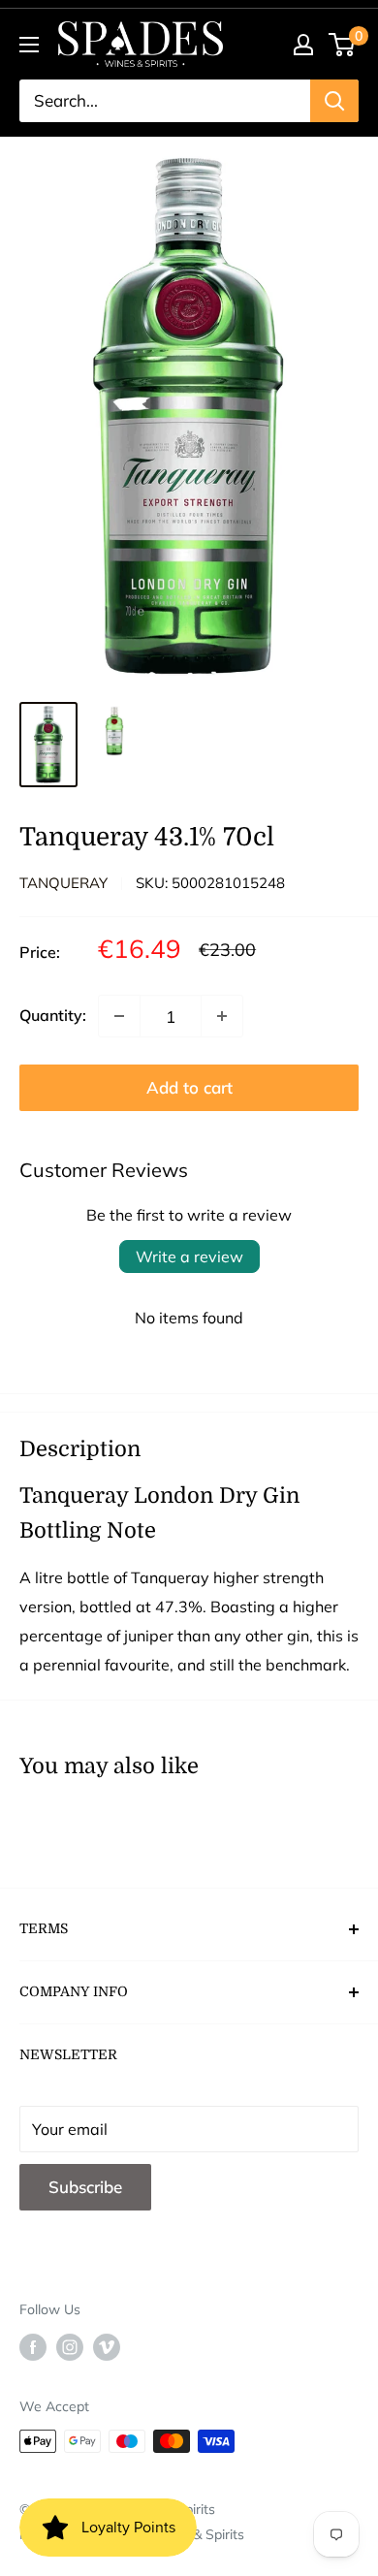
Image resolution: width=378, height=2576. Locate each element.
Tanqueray (63, 883)
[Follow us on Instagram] (70, 2347)
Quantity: (53, 1015)
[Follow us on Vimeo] (107, 2347)
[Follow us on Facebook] (33, 2347)
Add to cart (189, 1087)
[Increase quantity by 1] (222, 1016)
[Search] (334, 101)
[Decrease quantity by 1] (119, 1016)
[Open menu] (29, 45)
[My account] (303, 45)
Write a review (189, 1256)
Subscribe (85, 2187)
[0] (343, 45)
